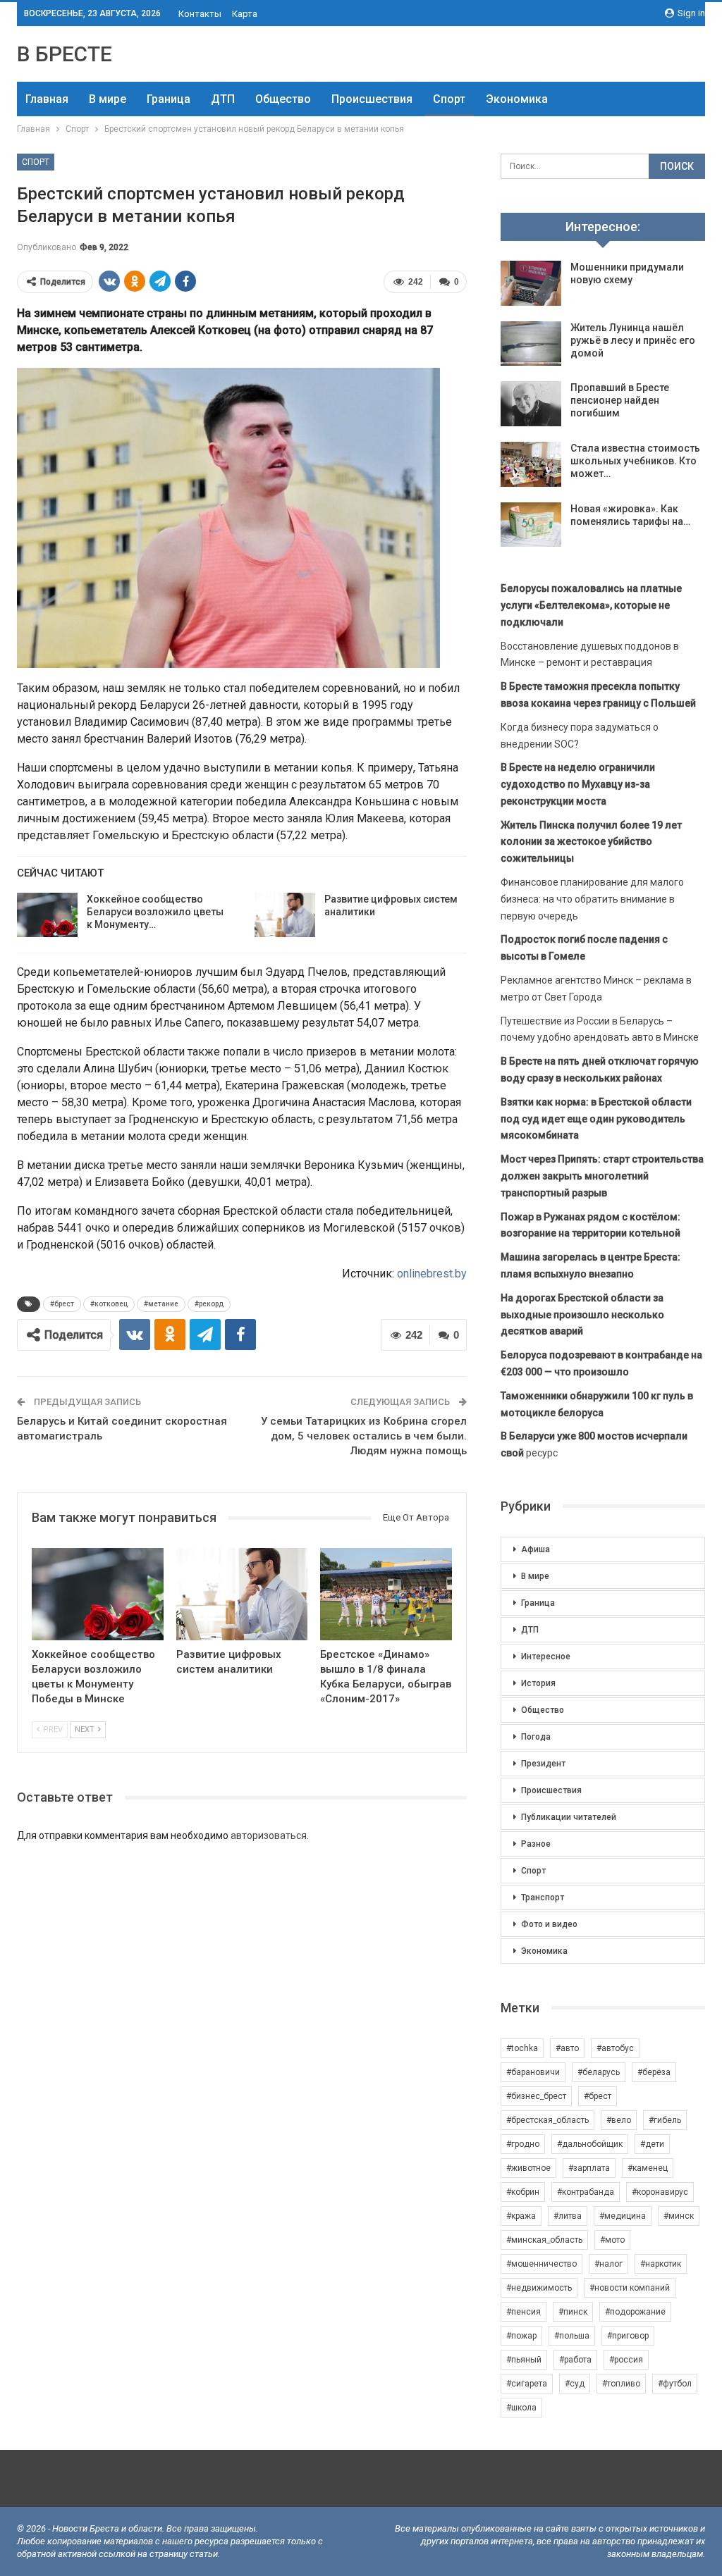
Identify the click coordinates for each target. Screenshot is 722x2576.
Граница (169, 99)
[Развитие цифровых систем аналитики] (285, 915)
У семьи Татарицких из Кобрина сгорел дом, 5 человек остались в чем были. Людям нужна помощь (364, 1436)
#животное (528, 2168)
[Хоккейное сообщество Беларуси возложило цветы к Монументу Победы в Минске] (47, 915)
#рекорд (209, 1304)
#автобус (615, 2048)
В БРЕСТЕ (65, 54)
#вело (619, 2120)
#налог (608, 2264)
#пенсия (524, 2312)
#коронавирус (660, 2192)
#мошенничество (541, 2264)
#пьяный (524, 2360)
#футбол (675, 2384)
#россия (626, 2360)
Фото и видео (549, 1924)
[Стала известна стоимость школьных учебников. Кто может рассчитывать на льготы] (531, 464)
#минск (679, 2216)
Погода (536, 1737)
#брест (62, 1304)
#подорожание (635, 2312)
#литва (568, 2216)
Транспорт (543, 1897)
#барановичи (533, 2072)
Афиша (536, 1549)
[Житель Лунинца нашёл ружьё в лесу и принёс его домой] (531, 344)
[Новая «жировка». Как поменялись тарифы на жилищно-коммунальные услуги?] (531, 525)
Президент (543, 1764)
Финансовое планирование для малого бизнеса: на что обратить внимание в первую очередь (592, 899)
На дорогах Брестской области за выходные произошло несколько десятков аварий (582, 1315)
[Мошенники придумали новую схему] (531, 283)
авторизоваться (269, 1835)
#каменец (648, 2168)
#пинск (573, 2312)
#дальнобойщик (590, 2144)
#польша (572, 2336)
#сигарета (527, 2384)
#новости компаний (630, 2288)
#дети (652, 2144)
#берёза (654, 2072)
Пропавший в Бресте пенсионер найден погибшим (620, 400)
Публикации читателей (569, 1817)
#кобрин (523, 2192)
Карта (245, 14)
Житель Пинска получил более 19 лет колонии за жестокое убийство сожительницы (591, 842)
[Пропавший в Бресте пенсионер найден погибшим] (531, 404)
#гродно (523, 2144)
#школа (521, 2408)
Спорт (449, 99)
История (538, 1683)
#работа (575, 2360)
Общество (283, 99)
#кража (521, 2216)
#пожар (521, 2336)
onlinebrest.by (432, 1274)
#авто (567, 2048)
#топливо (621, 2384)
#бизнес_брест (536, 2096)
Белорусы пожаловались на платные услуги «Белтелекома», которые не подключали (591, 605)
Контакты (200, 14)
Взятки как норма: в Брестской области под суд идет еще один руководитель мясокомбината (596, 1119)
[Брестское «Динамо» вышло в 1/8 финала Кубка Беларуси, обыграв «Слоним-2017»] (386, 1594)
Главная (47, 99)
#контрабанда (586, 2192)
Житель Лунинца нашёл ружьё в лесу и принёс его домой (633, 340)
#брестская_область (547, 2120)
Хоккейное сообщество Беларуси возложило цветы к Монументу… (155, 912)
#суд (575, 2384)
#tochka (522, 2048)
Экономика (517, 99)
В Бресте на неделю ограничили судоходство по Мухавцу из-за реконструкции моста (578, 784)
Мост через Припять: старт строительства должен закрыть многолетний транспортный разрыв (602, 1176)
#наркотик (661, 2264)
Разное (536, 1844)
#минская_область (544, 2240)
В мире (108, 99)
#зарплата (589, 2168)
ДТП (223, 99)
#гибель (665, 2120)
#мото (612, 2240)
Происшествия (372, 99)
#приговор (628, 2336)
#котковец (109, 1304)
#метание (161, 1304)
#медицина (623, 2216)
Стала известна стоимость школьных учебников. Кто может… (635, 461)
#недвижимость (539, 2288)
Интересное (546, 1657)
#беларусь (599, 2072)
